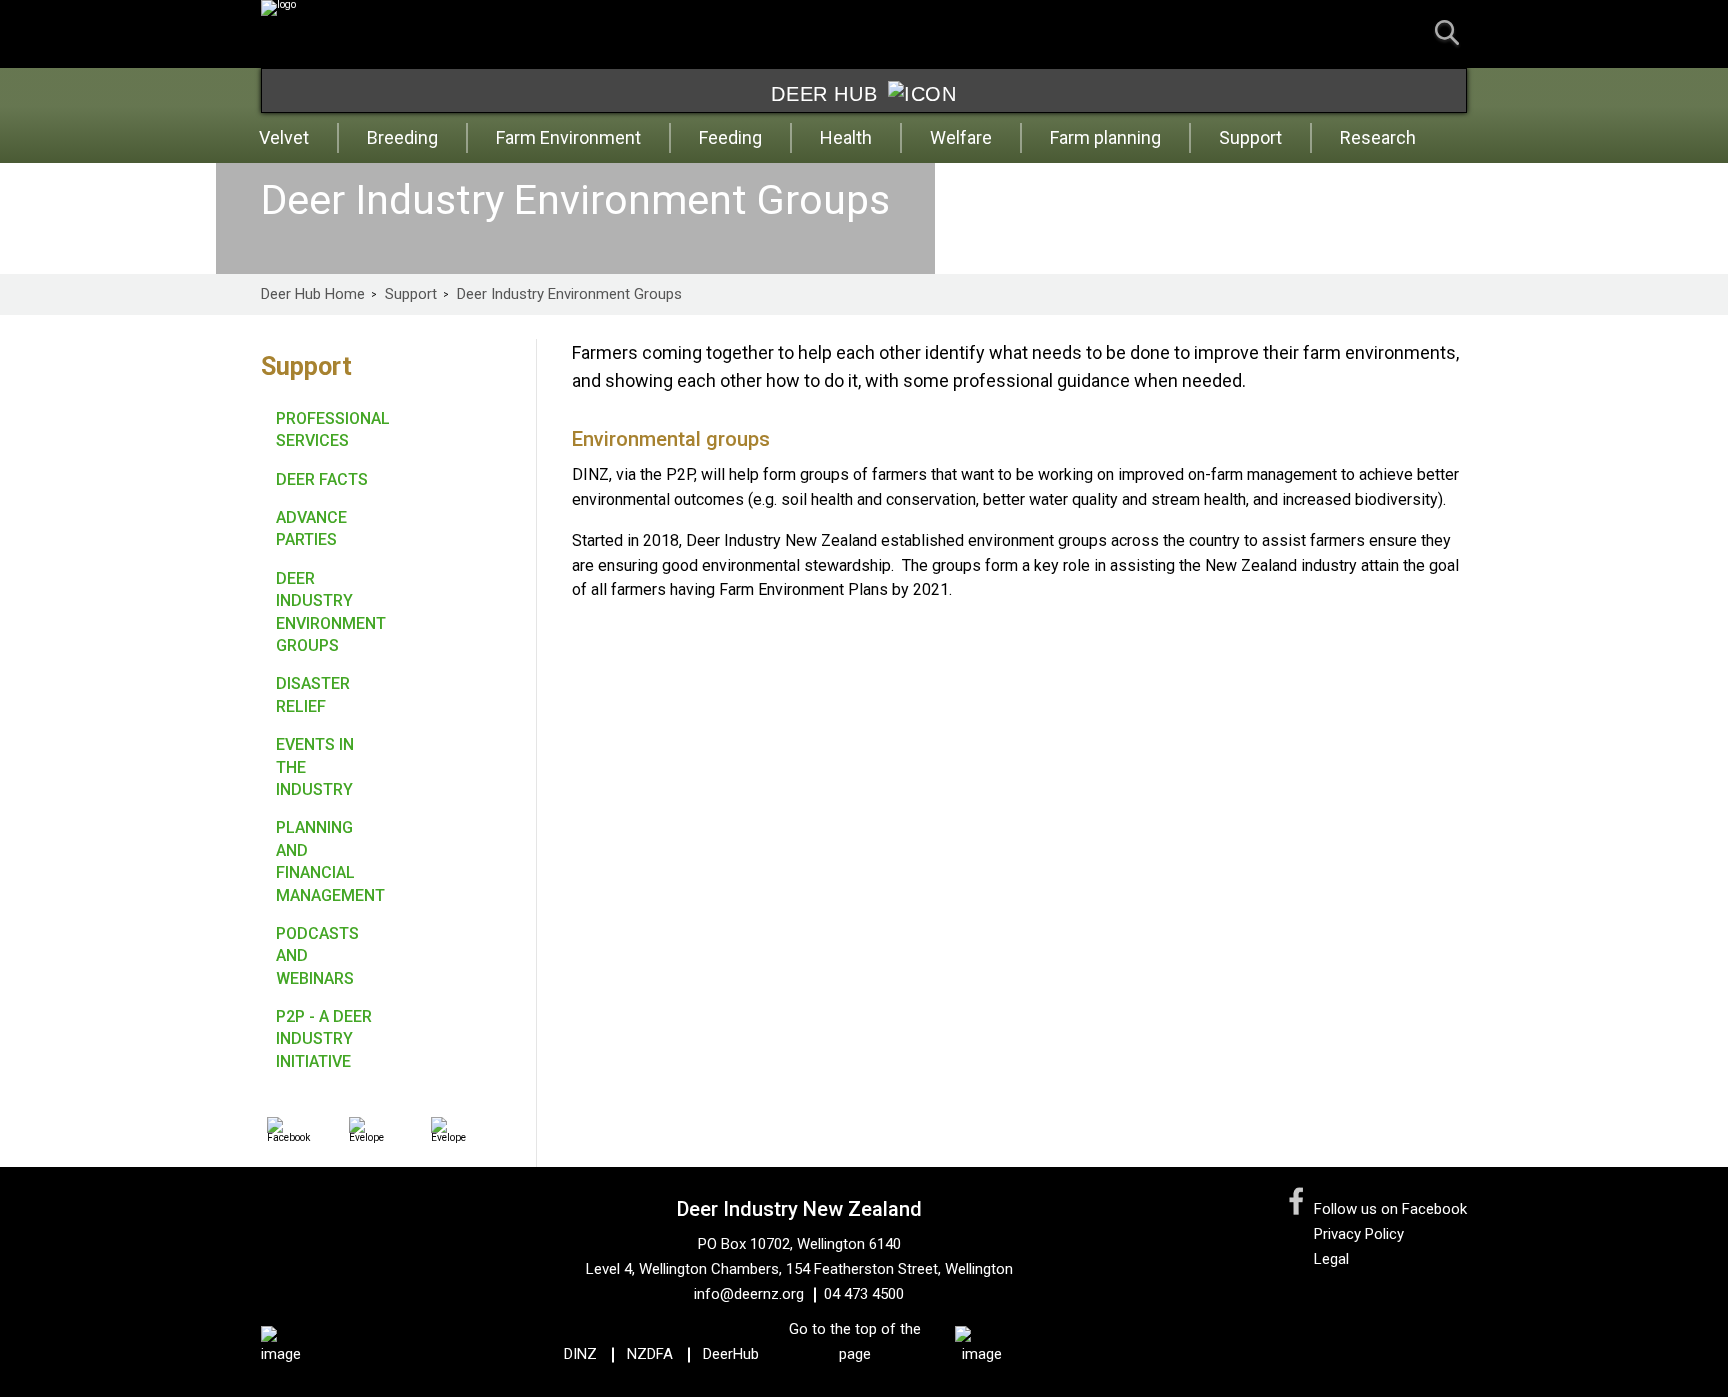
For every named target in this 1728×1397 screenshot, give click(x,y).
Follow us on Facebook (1390, 1209)
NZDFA (650, 1354)
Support (411, 294)
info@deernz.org (749, 1294)
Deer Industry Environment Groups (569, 294)
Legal (1331, 1259)
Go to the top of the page (855, 1341)
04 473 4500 (864, 1294)
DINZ (580, 1354)
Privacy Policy (1359, 1234)
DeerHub (731, 1354)
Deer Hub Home (313, 294)
